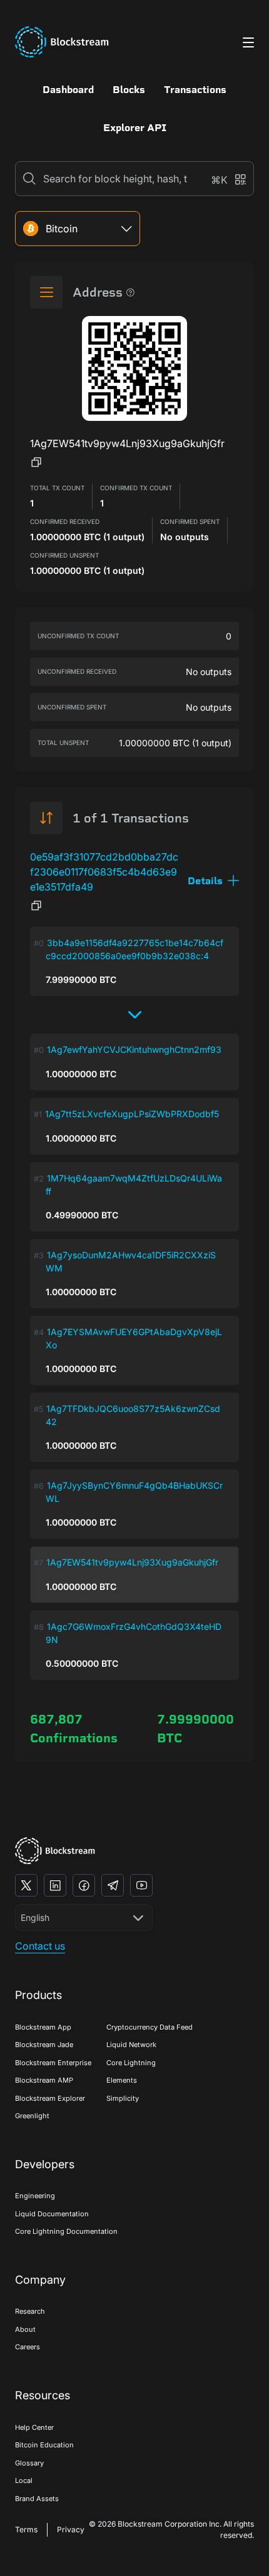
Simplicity (123, 2098)
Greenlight (32, 2116)
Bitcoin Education (44, 2445)
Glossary (29, 2463)
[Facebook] (84, 1885)
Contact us (40, 1946)
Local (24, 2480)
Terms (26, 2529)
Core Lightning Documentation (66, 2231)
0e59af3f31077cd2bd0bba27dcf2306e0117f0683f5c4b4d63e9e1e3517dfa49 (104, 872)
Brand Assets (37, 2499)
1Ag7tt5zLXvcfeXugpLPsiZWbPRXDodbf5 (132, 1114)
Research (30, 2311)
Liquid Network (131, 2045)
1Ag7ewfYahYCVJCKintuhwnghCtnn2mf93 (134, 1049)
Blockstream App (43, 2027)
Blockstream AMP (44, 2080)
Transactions (195, 90)
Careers (28, 2347)
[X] (26, 1885)
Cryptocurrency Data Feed (150, 2027)
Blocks (129, 90)
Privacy (71, 2529)
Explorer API (135, 128)
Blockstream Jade (44, 2045)
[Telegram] (113, 1885)
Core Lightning (131, 2063)
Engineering (35, 2196)
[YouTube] (141, 1885)
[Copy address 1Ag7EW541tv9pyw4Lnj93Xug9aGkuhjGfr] (36, 462)
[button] (213, 881)
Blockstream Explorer (50, 2098)
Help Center (34, 2427)
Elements (122, 2080)
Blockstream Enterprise (53, 2063)
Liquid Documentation (52, 2214)
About (25, 2329)
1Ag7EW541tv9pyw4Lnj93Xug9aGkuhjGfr (132, 1562)
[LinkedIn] (55, 1885)
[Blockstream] (55, 1851)
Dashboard (68, 90)
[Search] (29, 179)
